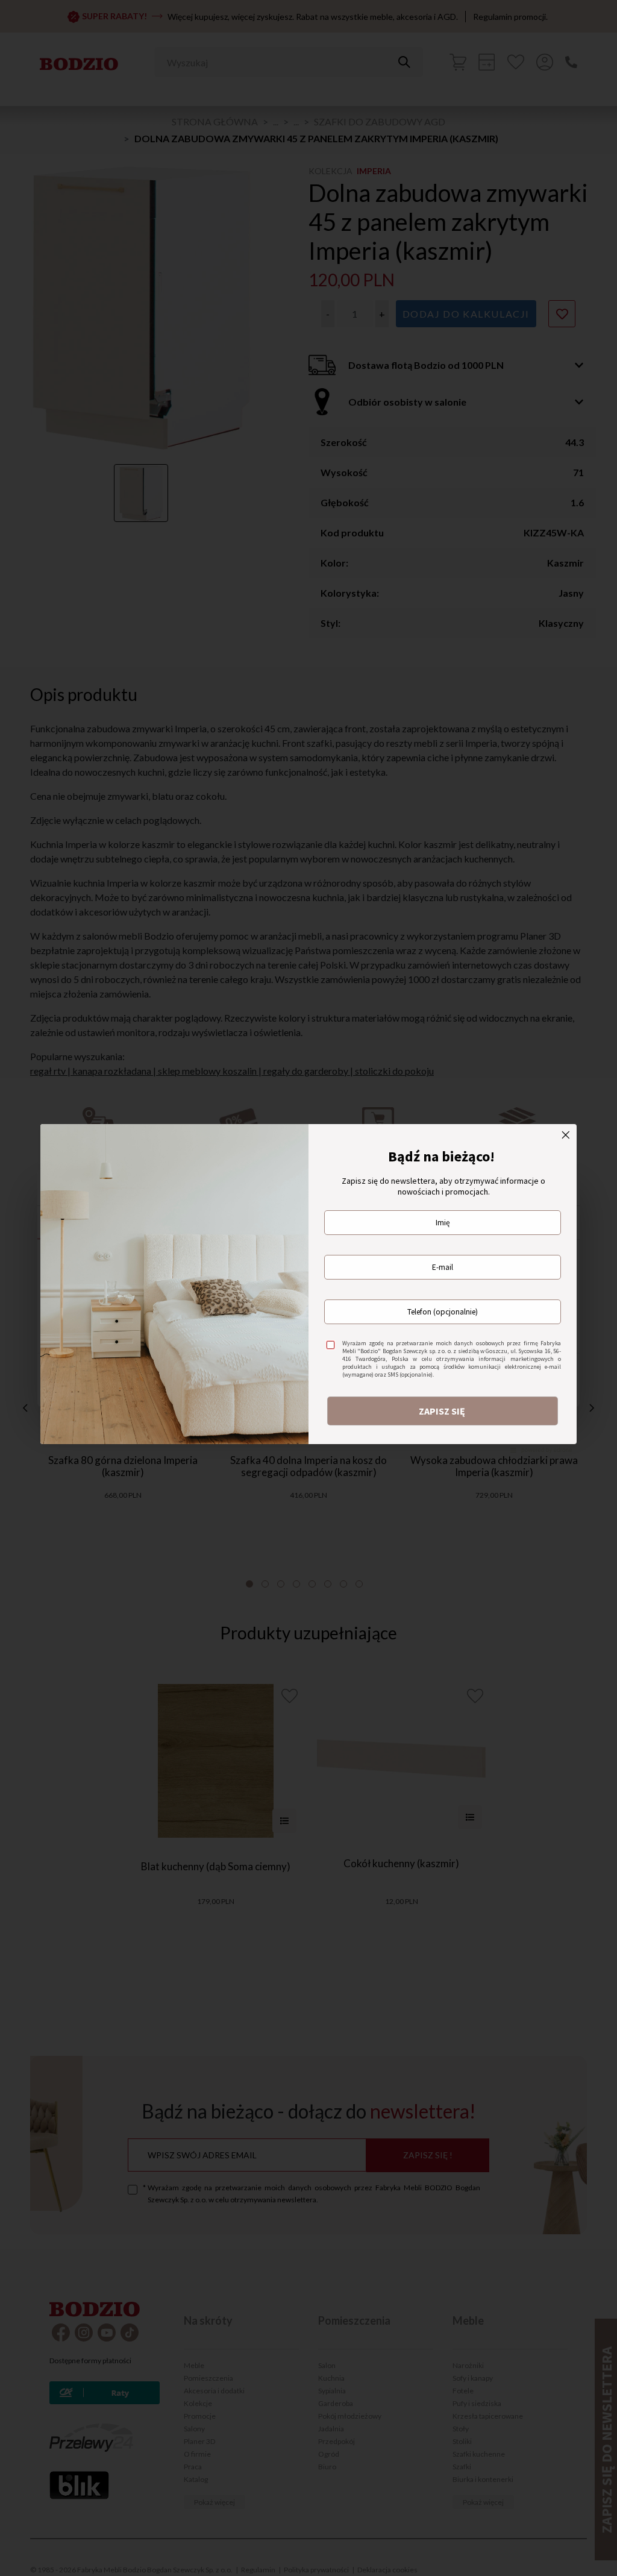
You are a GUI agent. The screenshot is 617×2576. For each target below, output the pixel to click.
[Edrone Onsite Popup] (308, 1288)
